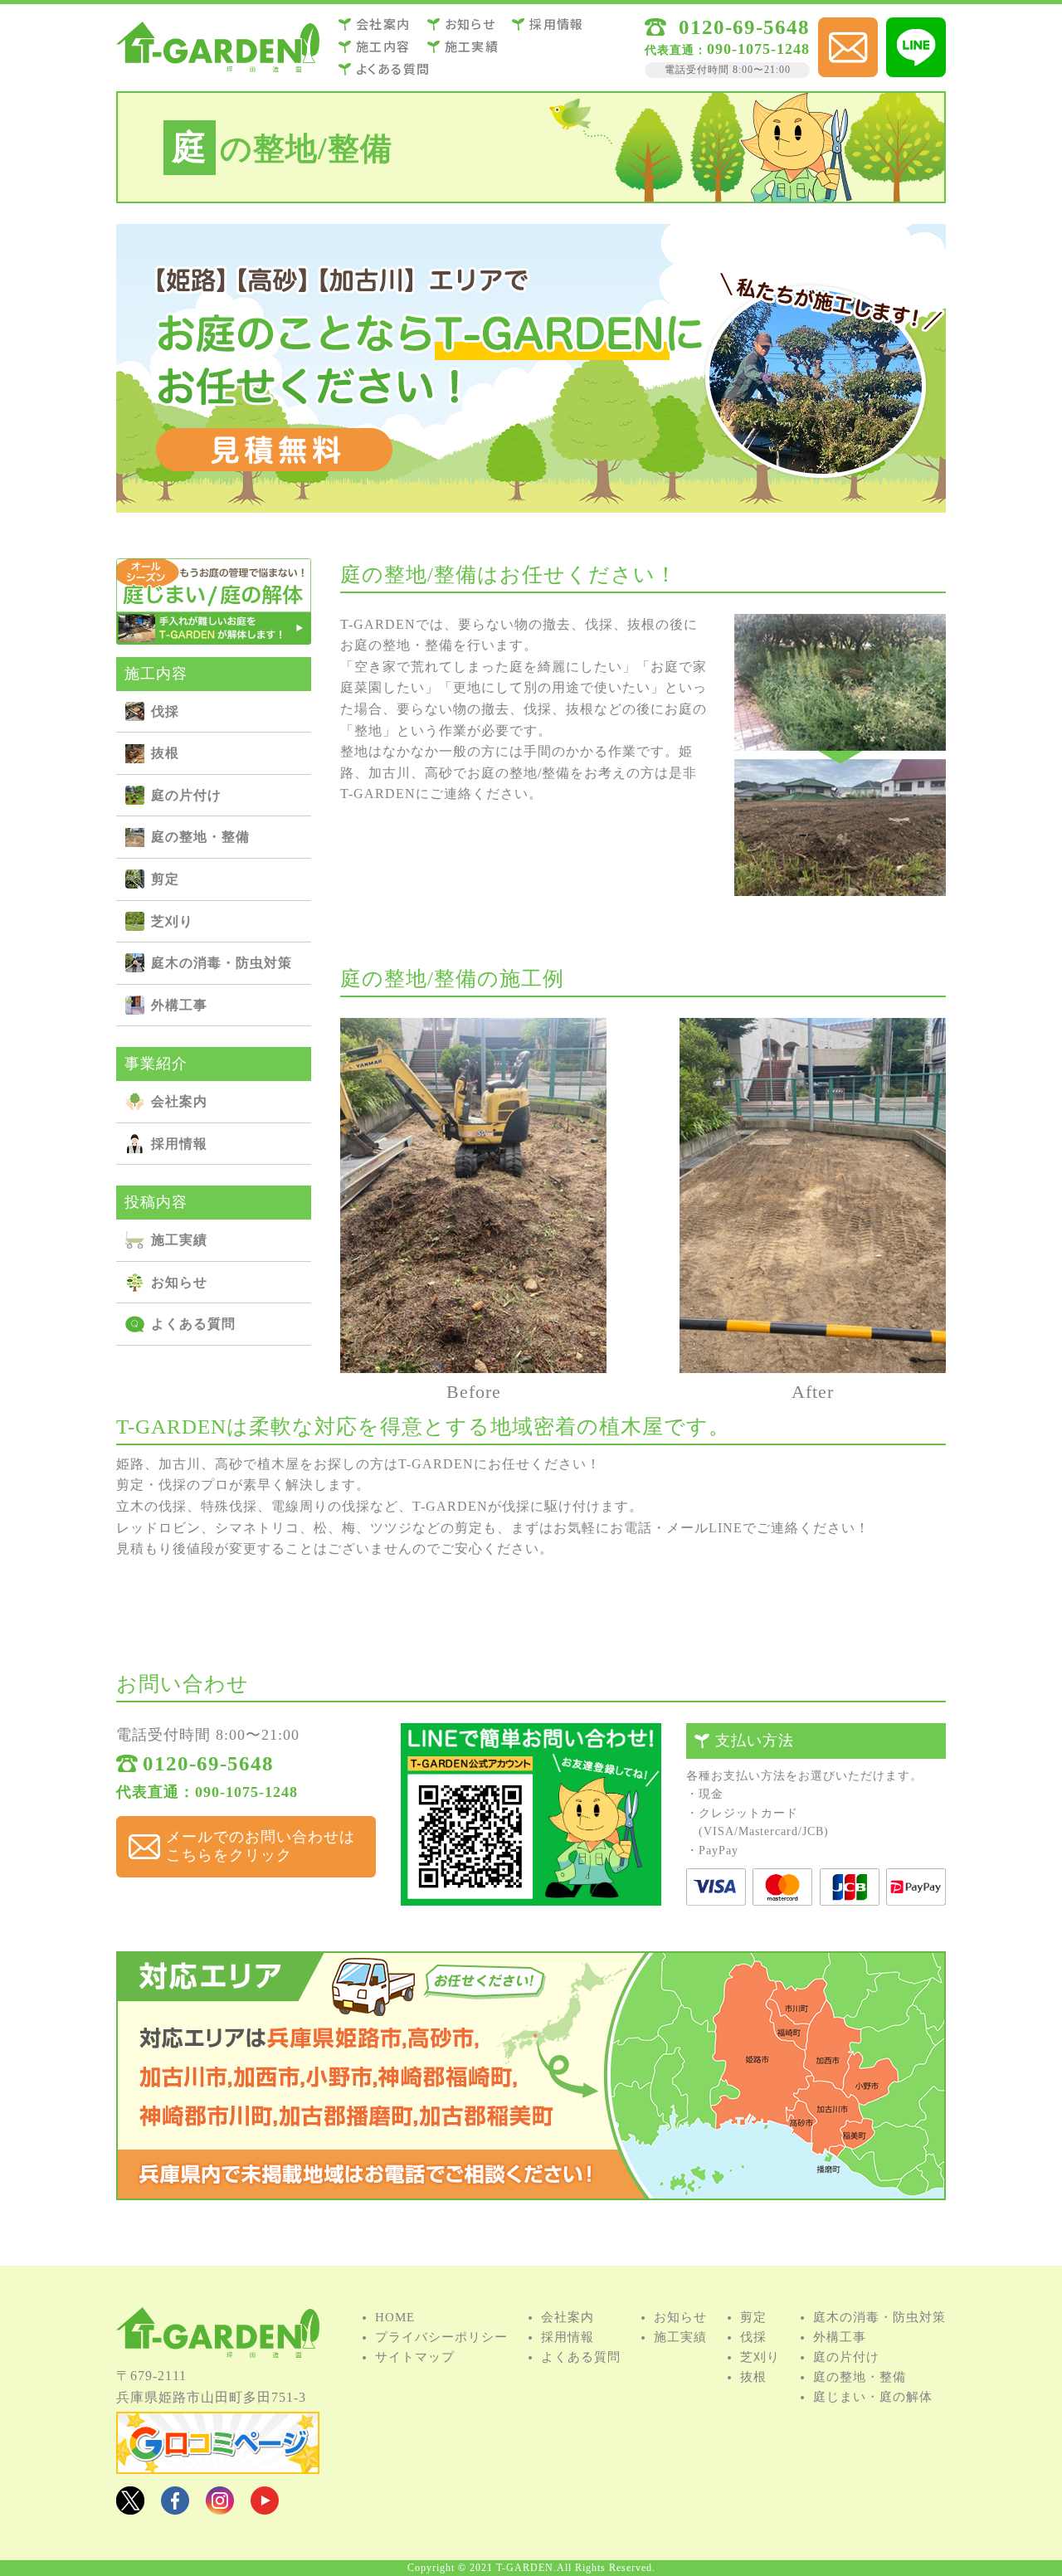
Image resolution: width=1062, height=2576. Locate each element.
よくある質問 (393, 68)
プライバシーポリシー (441, 2337)
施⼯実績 (472, 46)
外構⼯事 (407, 190)
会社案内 (383, 24)
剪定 (544, 131)
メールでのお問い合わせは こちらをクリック (261, 1846)
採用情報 (557, 24)
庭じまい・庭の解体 (873, 2397)
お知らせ (470, 24)
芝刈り (407, 160)
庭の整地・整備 (407, 131)
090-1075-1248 (727, 49)
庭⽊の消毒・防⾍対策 (543, 160)
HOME (395, 2317)
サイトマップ (415, 2357)
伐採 (544, 72)
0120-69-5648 (744, 27)
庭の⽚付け (543, 101)
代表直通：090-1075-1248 (207, 1792)
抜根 (407, 101)
